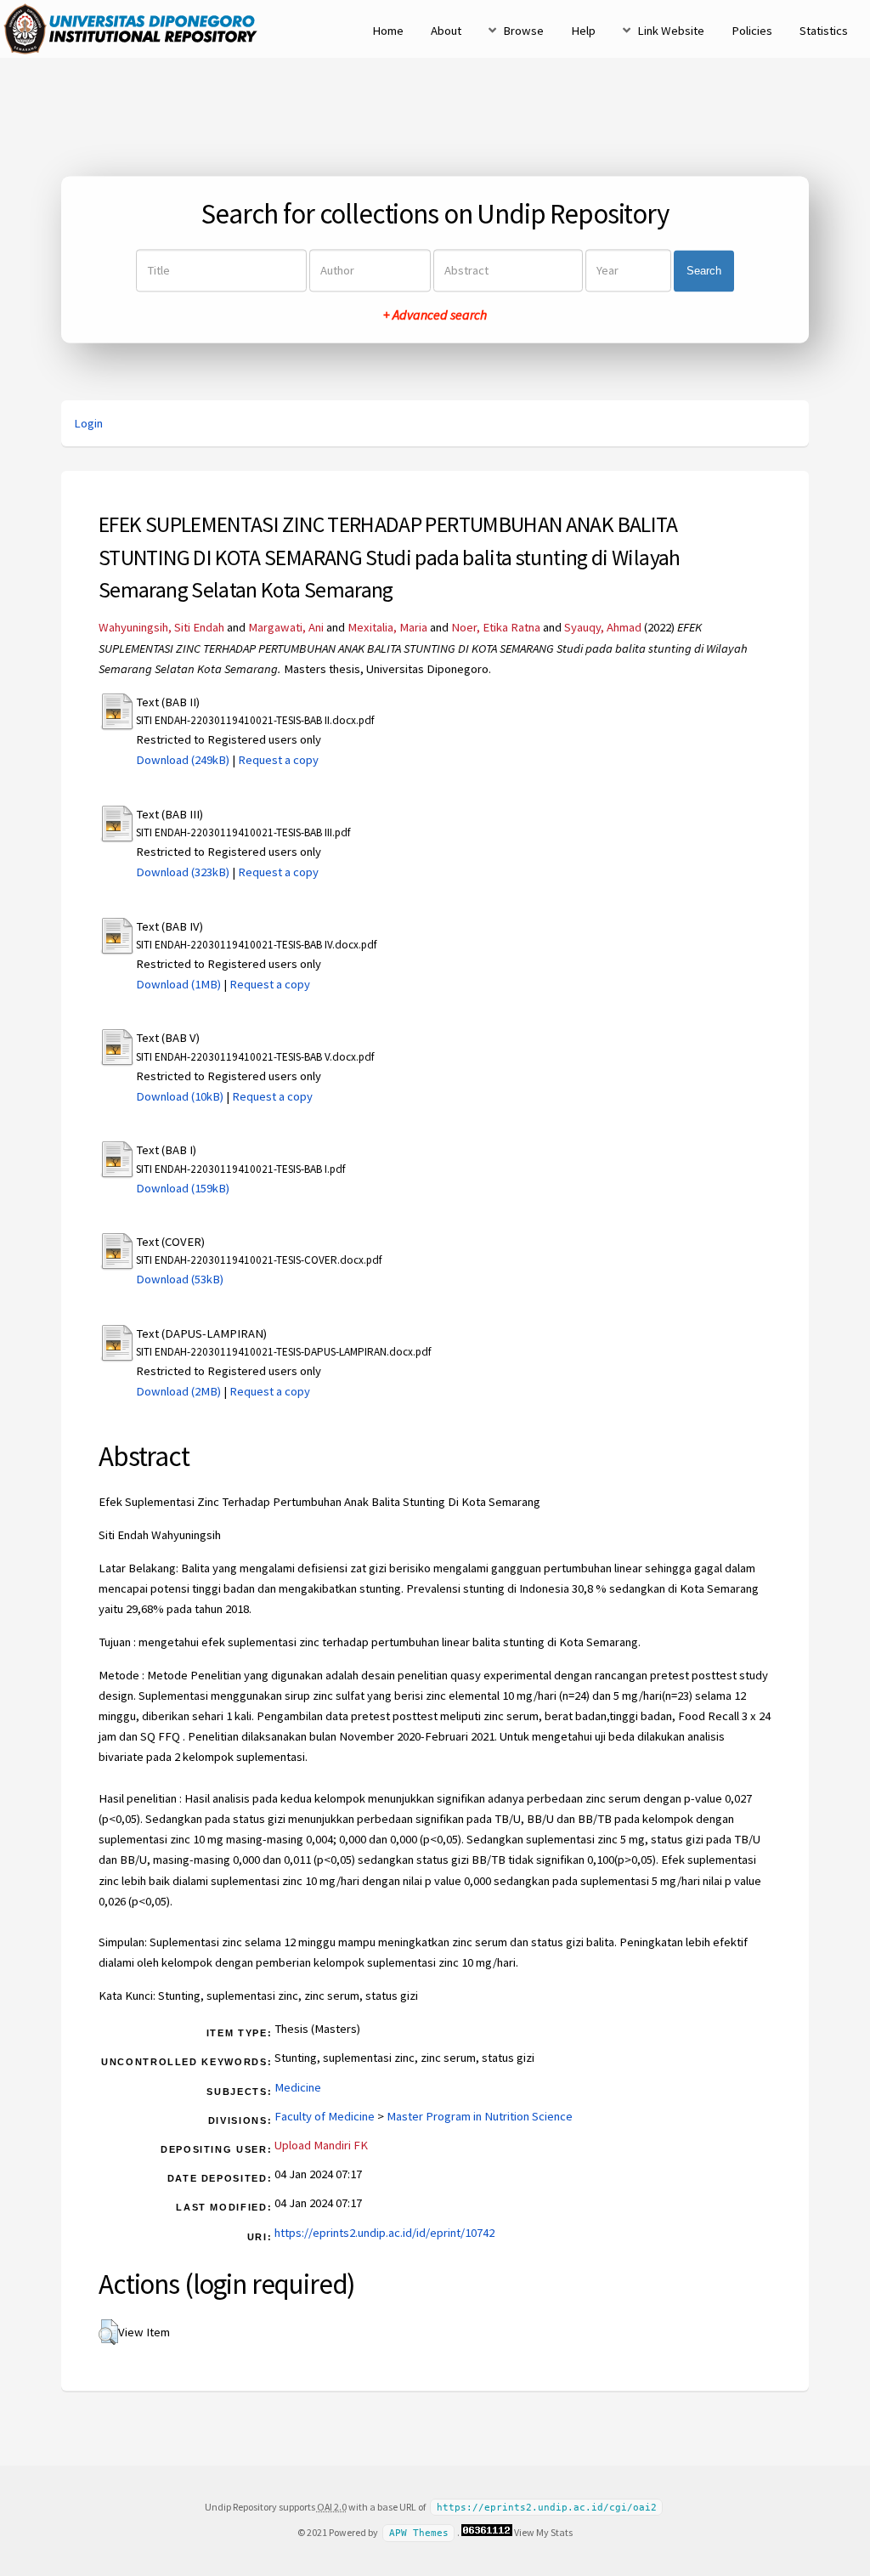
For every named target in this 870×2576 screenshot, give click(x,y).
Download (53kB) (180, 1279)
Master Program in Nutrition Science (480, 2116)
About (446, 31)
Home (388, 31)
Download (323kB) (183, 872)
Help (583, 31)
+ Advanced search (435, 315)
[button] (108, 2332)
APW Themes (419, 2533)
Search (704, 271)
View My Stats (543, 2532)
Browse (523, 31)
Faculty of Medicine (325, 2116)
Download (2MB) (178, 1391)
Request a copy (278, 760)
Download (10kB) (180, 1096)
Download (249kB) (183, 760)
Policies (752, 31)
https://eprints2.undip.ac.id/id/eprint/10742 (384, 2233)
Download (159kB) (183, 1188)
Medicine (298, 2087)
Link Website (671, 31)
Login (88, 423)
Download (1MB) (178, 984)
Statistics (824, 31)
